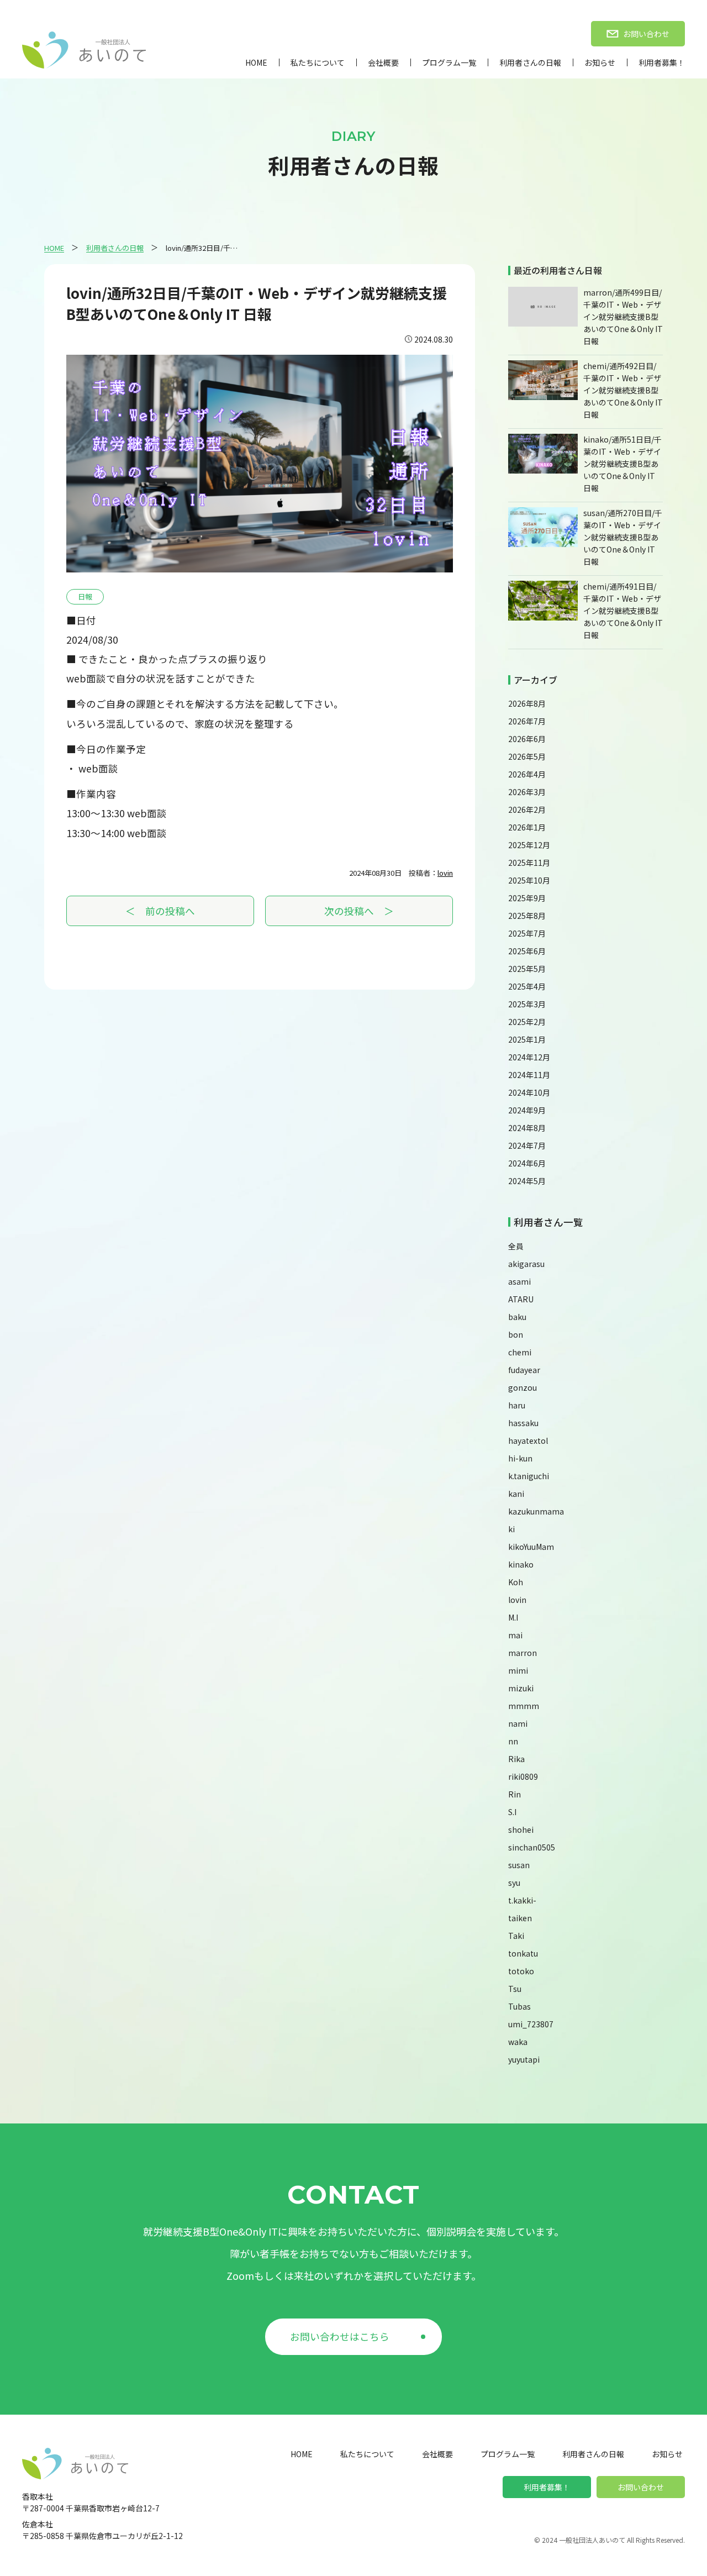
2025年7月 (527, 933)
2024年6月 (527, 1163)
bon (516, 1334)
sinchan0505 (532, 1847)
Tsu (515, 1989)
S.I (512, 1812)
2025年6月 (527, 951)
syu (514, 1883)
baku (517, 1317)
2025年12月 (529, 845)
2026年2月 (527, 809)
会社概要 (383, 62)
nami (518, 1723)
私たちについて (318, 62)
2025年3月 (527, 1004)
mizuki (521, 1688)
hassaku (523, 1423)
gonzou (523, 1387)
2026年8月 (527, 703)
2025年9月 (527, 898)
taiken (520, 1918)
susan (519, 1865)
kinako (521, 1564)
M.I (513, 1617)
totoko (521, 1971)
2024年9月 (527, 1110)
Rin (515, 1794)
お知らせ (600, 62)
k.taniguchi (529, 1476)
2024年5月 (527, 1181)
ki (511, 1529)
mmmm (524, 1706)
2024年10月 (529, 1092)
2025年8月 (527, 916)
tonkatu (523, 1953)
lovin (445, 873)
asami (519, 1281)
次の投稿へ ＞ (359, 911)
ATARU (521, 1299)
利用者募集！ (662, 62)
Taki (516, 1936)
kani (516, 1494)
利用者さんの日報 (530, 62)
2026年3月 (527, 792)
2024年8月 (527, 1128)
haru (517, 1405)
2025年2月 (527, 1022)
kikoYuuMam (531, 1547)
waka (518, 2042)
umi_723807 (531, 2024)
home (256, 62)
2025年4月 (527, 986)
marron (523, 1653)
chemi (520, 1352)
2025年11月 (529, 863)
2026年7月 (527, 721)
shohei (521, 1830)
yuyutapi (524, 2059)
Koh (516, 1582)
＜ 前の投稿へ (160, 911)
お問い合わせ (641, 2487)
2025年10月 (529, 880)
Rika (516, 1759)
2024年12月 (529, 1057)
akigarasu (526, 1264)
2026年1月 (527, 827)
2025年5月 (527, 969)
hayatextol (528, 1441)
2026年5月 (527, 756)
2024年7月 (527, 1145)
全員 (516, 1246)
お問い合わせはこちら (340, 2336)
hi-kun (520, 1458)
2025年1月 (527, 1039)
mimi (518, 1670)
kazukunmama (536, 1511)
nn (513, 1741)
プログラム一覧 (449, 62)
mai (515, 1635)
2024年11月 (529, 1075)
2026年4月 (527, 774)
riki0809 (523, 1776)
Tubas (519, 2006)
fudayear (524, 1370)
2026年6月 (527, 739)
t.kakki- (522, 1900)
